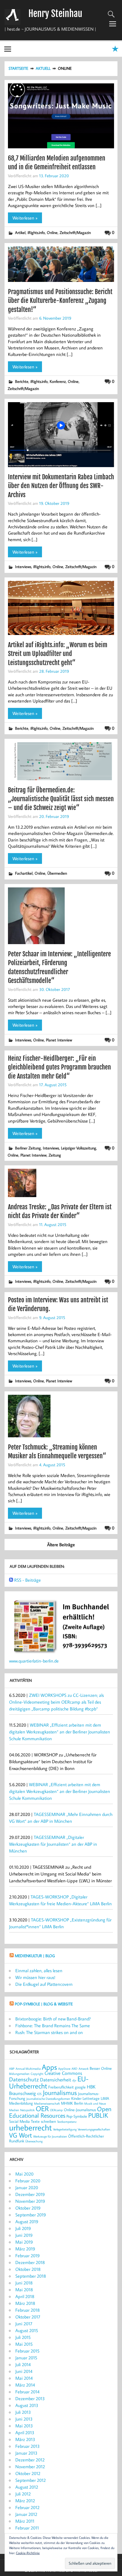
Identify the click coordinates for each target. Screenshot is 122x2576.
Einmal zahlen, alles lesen (39, 1970)
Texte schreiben (43, 2121)
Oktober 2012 (28, 2473)
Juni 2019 (24, 2235)
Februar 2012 (27, 2507)
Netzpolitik (27, 2110)
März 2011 (25, 2521)
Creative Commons (63, 2073)
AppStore (64, 2069)
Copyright (37, 2074)
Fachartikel (24, 873)
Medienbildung (21, 2103)
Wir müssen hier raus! (35, 1977)
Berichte (22, 381)
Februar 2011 (27, 2528)
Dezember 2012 (30, 2460)
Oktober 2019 (28, 2208)
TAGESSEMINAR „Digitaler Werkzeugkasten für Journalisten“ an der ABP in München (53, 1844)
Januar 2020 (27, 2187)
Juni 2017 (24, 2324)
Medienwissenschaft (47, 2104)
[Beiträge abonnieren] (11, 1580)
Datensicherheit (56, 2080)
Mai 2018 (24, 2290)
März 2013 (25, 2439)
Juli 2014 (23, 2364)
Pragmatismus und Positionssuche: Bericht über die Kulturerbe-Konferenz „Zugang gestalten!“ (60, 301)
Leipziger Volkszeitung (79, 1148)
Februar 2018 (28, 2310)
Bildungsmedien (19, 2074)
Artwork (84, 2069)
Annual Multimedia (28, 2069)
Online (52, 232)
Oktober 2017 (28, 2317)
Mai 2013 (24, 2426)
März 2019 (25, 2249)
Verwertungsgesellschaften (94, 2129)
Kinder (76, 2098)
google (80, 2087)
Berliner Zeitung (28, 1148)
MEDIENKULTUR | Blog (35, 1956)
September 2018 (31, 2276)
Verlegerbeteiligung (65, 2129)
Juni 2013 (24, 2419)
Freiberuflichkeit (61, 2087)
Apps (49, 2067)
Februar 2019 (28, 2256)
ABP (12, 2069)
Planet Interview (59, 1040)
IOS (39, 2094)
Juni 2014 (24, 2371)
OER (42, 2109)
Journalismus (60, 2092)
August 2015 (27, 2330)
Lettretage (91, 2098)
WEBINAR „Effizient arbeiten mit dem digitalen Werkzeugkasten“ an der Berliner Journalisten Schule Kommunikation (60, 1732)
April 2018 (25, 2296)
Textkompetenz (67, 2122)
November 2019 (30, 2201)
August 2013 (27, 2405)
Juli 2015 (23, 2337)
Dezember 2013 (30, 2398)
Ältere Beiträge (61, 1545)
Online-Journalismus (80, 2110)
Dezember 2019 (30, 2194)
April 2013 (25, 2432)
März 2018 (25, 2303)
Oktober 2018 (28, 2269)
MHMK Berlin (72, 2103)
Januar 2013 (26, 2453)
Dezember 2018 (30, 2262)
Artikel (20, 232)
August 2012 (27, 2487)
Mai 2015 (24, 2344)
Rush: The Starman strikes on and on (49, 2032)
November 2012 (30, 2467)
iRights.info (36, 232)
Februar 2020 (28, 2181)
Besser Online (101, 2068)
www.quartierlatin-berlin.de (34, 1661)
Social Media (19, 2121)
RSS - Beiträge (28, 1580)
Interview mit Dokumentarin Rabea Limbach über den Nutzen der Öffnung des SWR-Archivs (61, 486)
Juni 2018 (24, 2283)
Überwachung (34, 2141)
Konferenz (58, 381)
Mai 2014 (24, 2378)
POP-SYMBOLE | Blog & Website (44, 2004)
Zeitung (55, 1155)
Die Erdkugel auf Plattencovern (44, 1984)
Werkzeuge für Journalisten (50, 2136)
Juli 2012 (23, 2494)
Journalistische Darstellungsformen (48, 2099)
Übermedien (57, 873)
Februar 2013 (28, 2446)
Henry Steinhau (55, 14)
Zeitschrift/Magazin (75, 232)
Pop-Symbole (77, 2116)
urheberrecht (30, 2127)
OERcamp (56, 2110)
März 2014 (25, 2385)
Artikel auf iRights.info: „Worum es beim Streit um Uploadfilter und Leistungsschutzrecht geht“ (58, 654)
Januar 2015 (26, 2358)
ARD (74, 2069)
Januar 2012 (26, 2514)
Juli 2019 (23, 2228)
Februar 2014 (27, 2392)
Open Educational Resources (60, 2112)
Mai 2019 (24, 2242)
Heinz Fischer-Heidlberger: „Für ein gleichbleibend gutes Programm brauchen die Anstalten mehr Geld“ (59, 1067)
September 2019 (31, 2215)
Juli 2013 (23, 2412)
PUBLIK (98, 2115)
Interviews (23, 567)
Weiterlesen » (25, 218)
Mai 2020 (24, 2174)
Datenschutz (24, 2079)
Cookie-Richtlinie (28, 2553)
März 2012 (25, 2501)
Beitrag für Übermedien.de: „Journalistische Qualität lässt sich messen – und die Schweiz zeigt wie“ (61, 799)
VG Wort (21, 2135)
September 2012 (30, 2480)
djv (74, 2080)
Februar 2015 (27, 2351)
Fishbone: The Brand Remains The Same (53, 2026)
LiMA (105, 2098)
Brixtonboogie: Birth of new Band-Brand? (53, 2019)
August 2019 (27, 2221)
